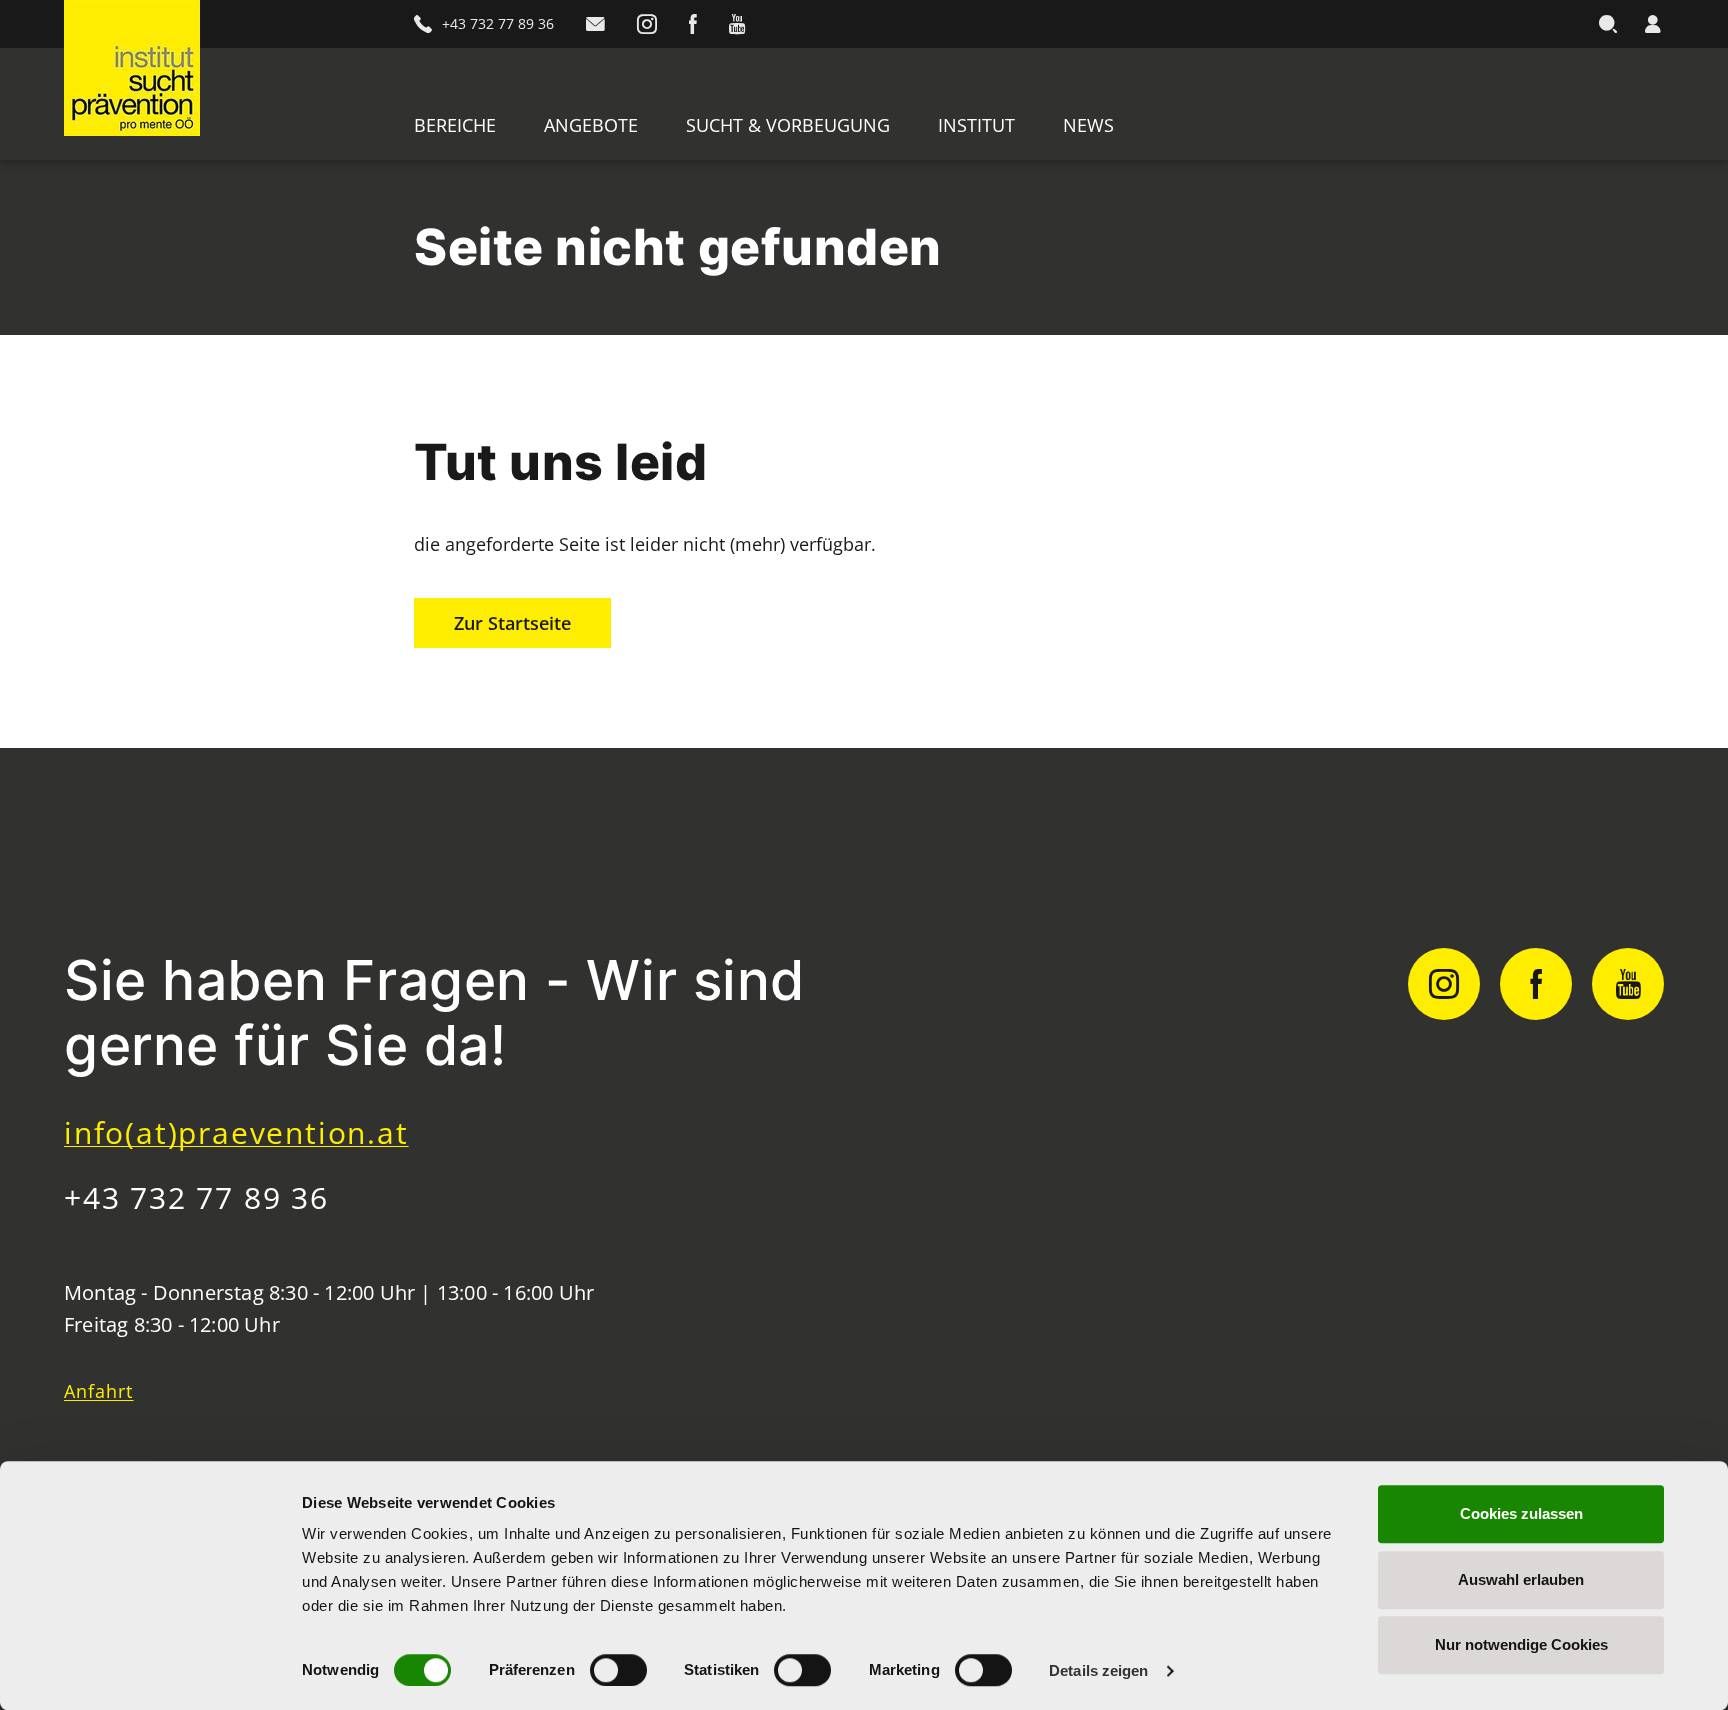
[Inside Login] (1652, 24)
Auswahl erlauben (1521, 1579)
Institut (976, 125)
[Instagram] (647, 24)
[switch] (618, 1670)
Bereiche (455, 125)
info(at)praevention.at (236, 1132)
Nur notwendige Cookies (1521, 1644)
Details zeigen (1098, 1670)
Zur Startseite (512, 623)
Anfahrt (99, 1391)
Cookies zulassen (1521, 1513)
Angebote (591, 125)
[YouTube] (737, 24)
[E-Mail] (595, 24)
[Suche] (1608, 24)
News (1088, 125)
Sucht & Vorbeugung (788, 125)
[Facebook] (693, 24)
